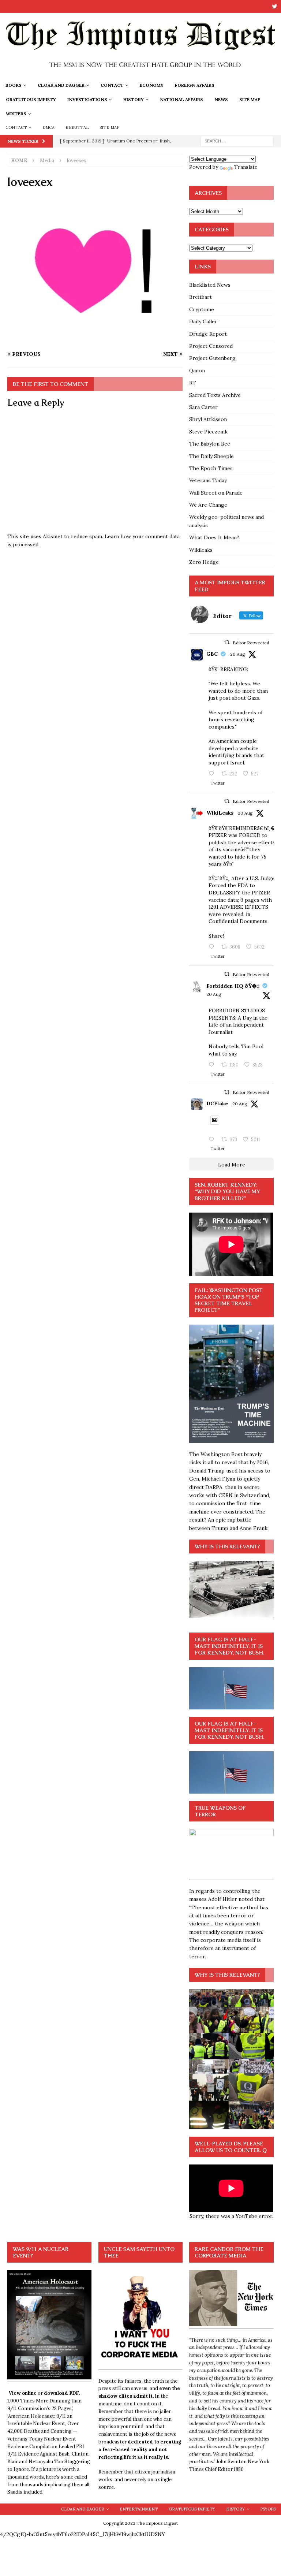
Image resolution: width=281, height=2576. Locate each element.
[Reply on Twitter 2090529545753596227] (213, 774)
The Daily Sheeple (211, 456)
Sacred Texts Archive (215, 395)
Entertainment (139, 2509)
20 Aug (238, 654)
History (134, 99)
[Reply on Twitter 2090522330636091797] (213, 947)
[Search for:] (237, 141)
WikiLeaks (220, 813)
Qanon (197, 371)
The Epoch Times (211, 468)
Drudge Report (208, 334)
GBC (212, 654)
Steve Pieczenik (208, 432)
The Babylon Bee (210, 444)
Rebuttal (77, 127)
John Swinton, (232, 2462)
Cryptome (202, 309)
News (221, 99)
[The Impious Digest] (140, 74)
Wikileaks (201, 550)
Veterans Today (208, 480)
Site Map (250, 99)
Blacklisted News (210, 285)
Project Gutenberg (212, 358)
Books (14, 85)
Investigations (87, 99)
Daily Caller (203, 321)
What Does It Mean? (214, 537)
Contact (112, 85)
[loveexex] (95, 340)
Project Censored (211, 346)
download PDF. (62, 2393)
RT (193, 383)
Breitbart (201, 297)
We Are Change (208, 505)
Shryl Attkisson (208, 419)
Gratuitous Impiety (31, 99)
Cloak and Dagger (61, 85)
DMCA (49, 127)
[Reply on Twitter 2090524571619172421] (213, 1065)
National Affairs (181, 99)
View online (23, 2393)
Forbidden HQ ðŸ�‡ (233, 986)
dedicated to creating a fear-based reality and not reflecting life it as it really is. (140, 2450)
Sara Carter (203, 407)
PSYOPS (268, 2509)
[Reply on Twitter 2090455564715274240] (213, 1140)
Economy (152, 85)
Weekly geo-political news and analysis (226, 521)
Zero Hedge (204, 562)
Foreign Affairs (195, 85)
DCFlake (217, 1103)
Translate (246, 167)
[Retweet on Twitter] (227, 642)
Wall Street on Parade (216, 493)
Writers (16, 114)
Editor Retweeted (251, 643)
